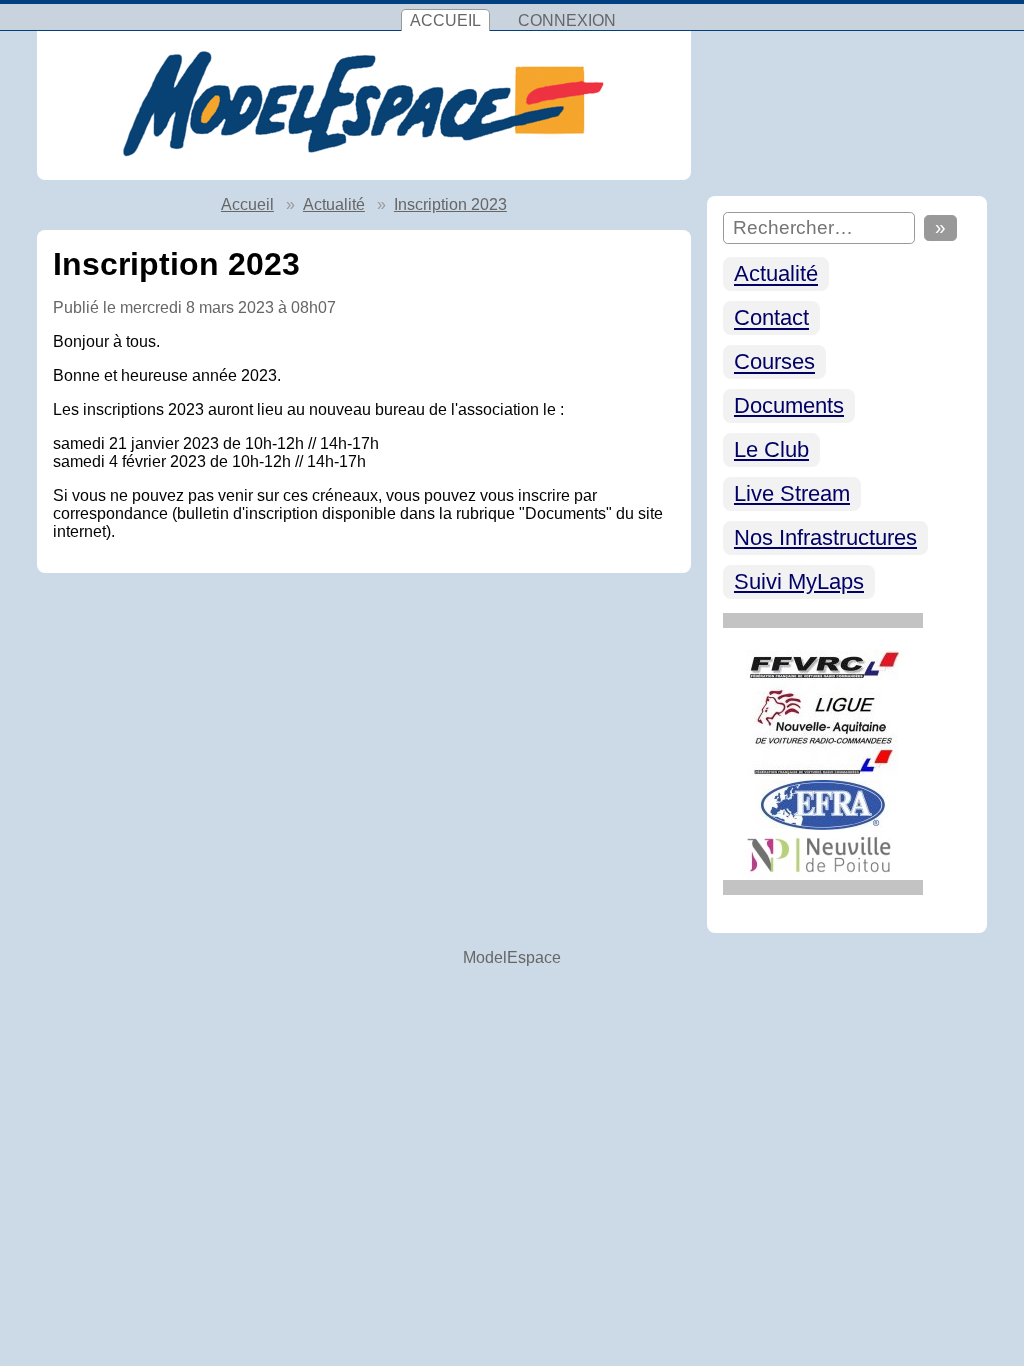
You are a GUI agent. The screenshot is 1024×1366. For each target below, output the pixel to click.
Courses (774, 362)
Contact (771, 318)
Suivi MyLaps (799, 581)
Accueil (445, 20)
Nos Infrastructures (825, 537)
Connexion (567, 20)
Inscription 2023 (450, 204)
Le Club (771, 449)
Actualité (776, 274)
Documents (789, 405)
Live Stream (792, 493)
